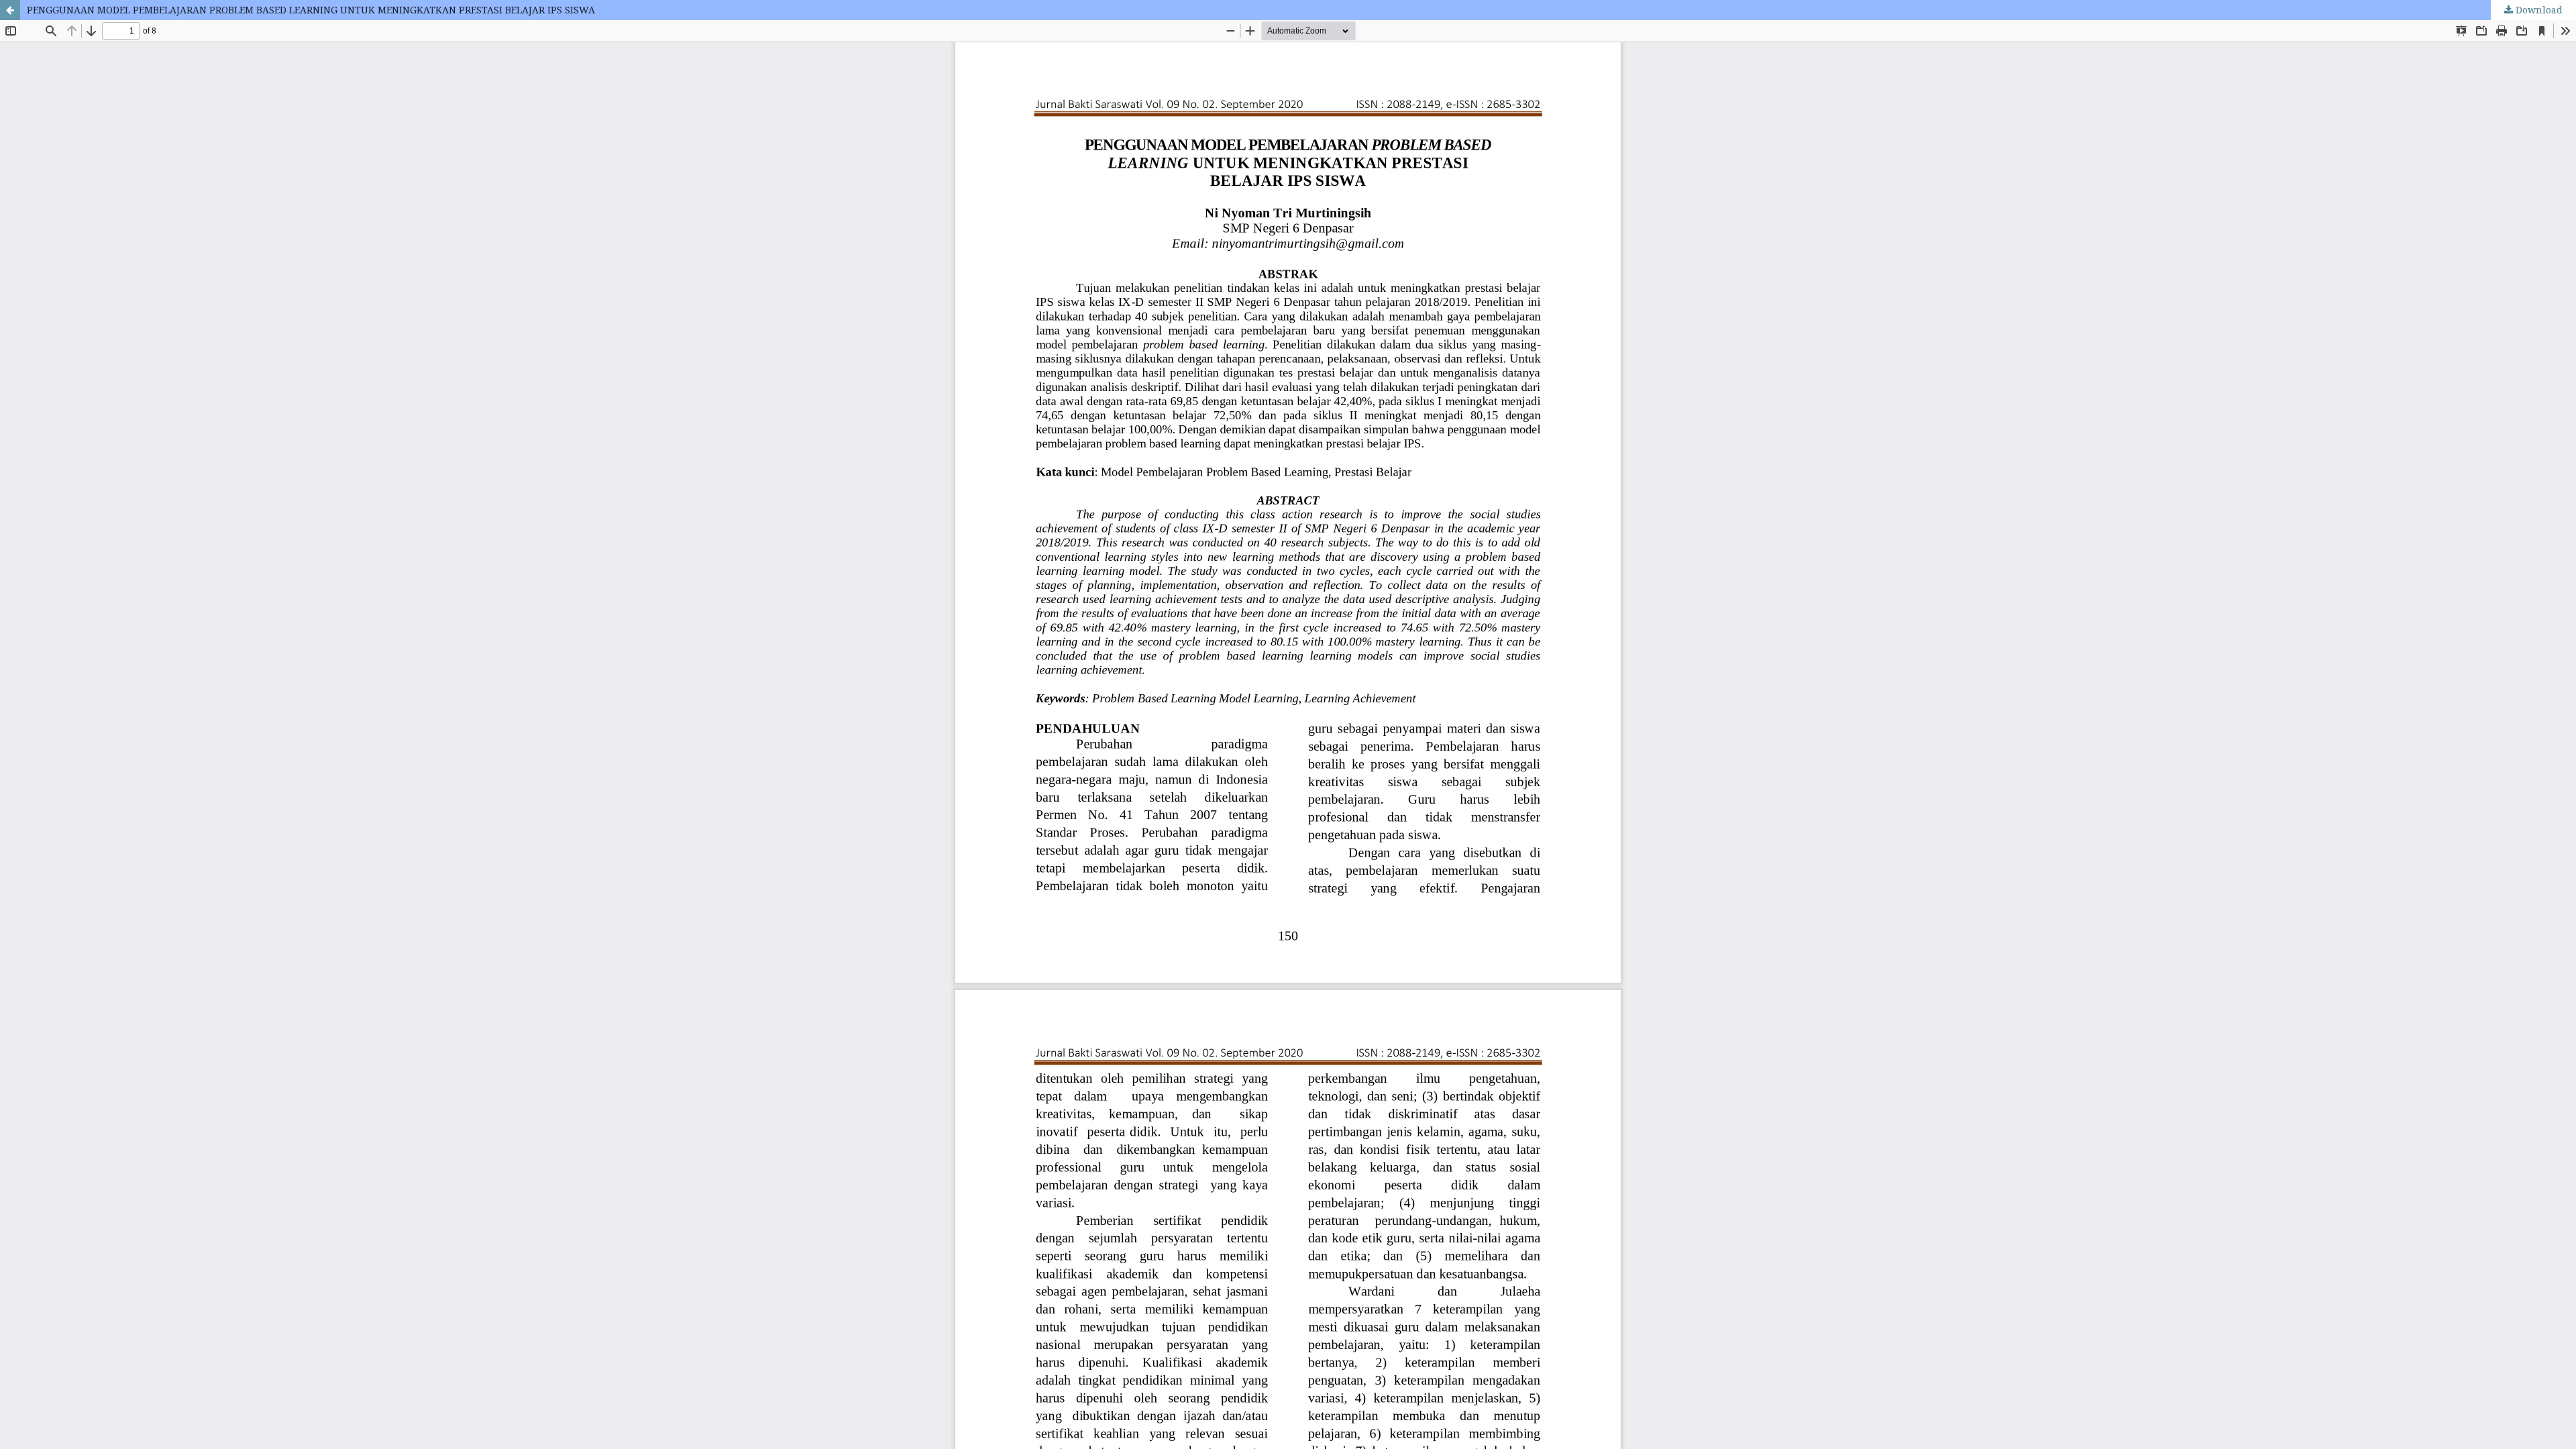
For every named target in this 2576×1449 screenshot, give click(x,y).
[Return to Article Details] (10, 10)
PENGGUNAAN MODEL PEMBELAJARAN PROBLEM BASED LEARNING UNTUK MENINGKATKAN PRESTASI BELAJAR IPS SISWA (311, 10)
